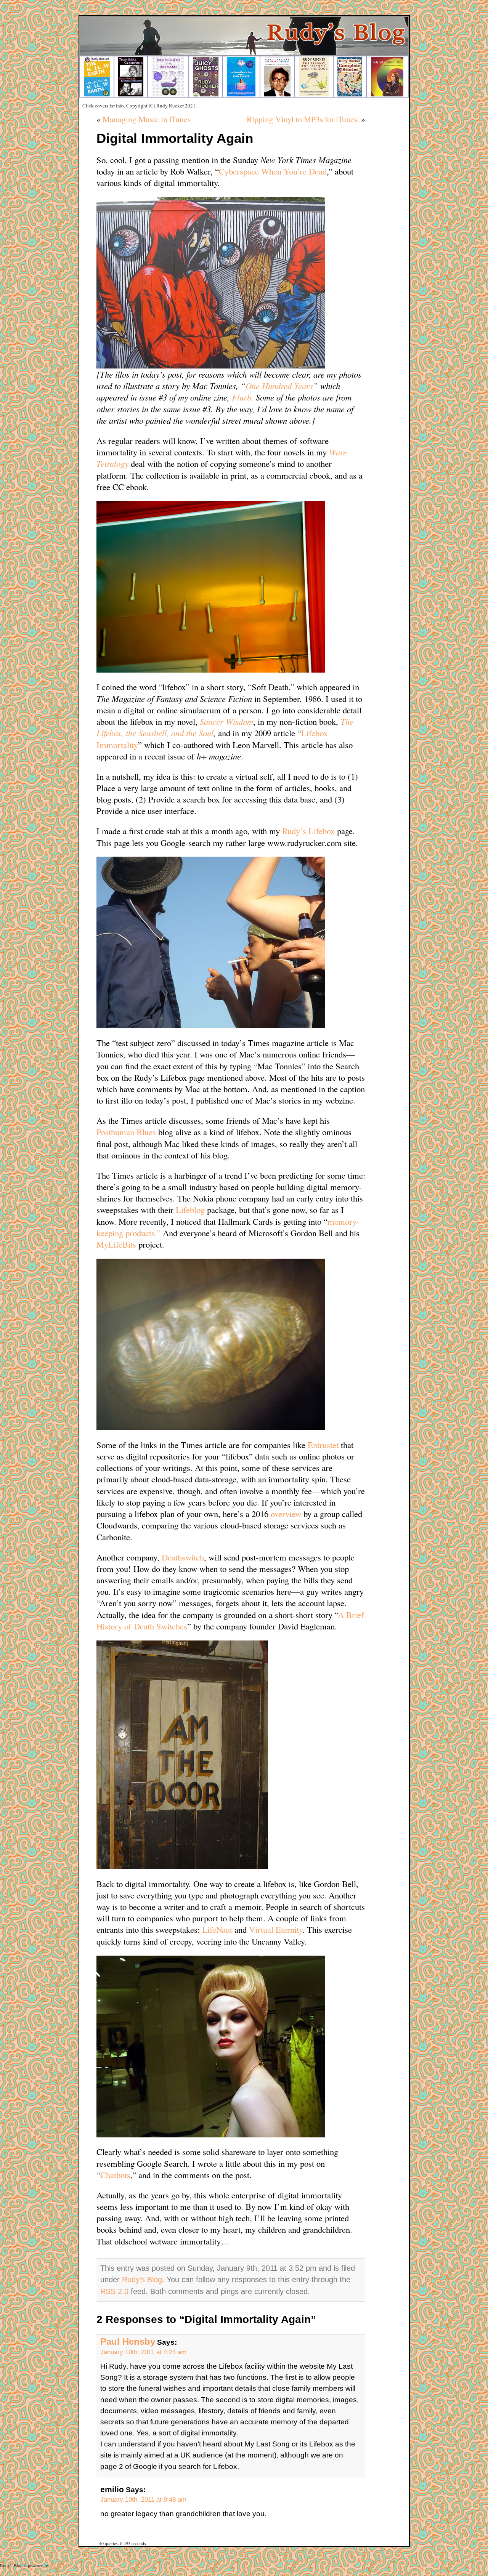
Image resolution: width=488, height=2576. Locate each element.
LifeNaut (217, 1929)
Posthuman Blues (127, 1132)
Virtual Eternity (276, 1929)
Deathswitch (183, 1557)
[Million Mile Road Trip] (168, 95)
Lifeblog (191, 1210)
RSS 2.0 (114, 2291)
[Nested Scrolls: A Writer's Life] (387, 95)
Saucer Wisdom (226, 721)
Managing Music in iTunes (147, 119)
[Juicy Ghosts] (206, 95)
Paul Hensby (128, 2342)
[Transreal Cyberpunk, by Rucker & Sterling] (131, 95)
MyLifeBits (117, 1244)
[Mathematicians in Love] (241, 95)
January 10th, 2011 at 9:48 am (143, 2499)
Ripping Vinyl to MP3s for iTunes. (303, 119)
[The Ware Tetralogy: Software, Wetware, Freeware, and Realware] (277, 95)
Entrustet (324, 1445)
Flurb (242, 397)
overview (287, 1514)
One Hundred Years (279, 386)
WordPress (60, 2565)
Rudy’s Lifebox (310, 831)
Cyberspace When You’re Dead (273, 171)
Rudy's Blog (142, 2280)
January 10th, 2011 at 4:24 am (143, 2352)
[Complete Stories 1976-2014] (350, 95)
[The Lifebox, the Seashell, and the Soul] (314, 95)
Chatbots (115, 2175)
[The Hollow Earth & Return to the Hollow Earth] (97, 95)
